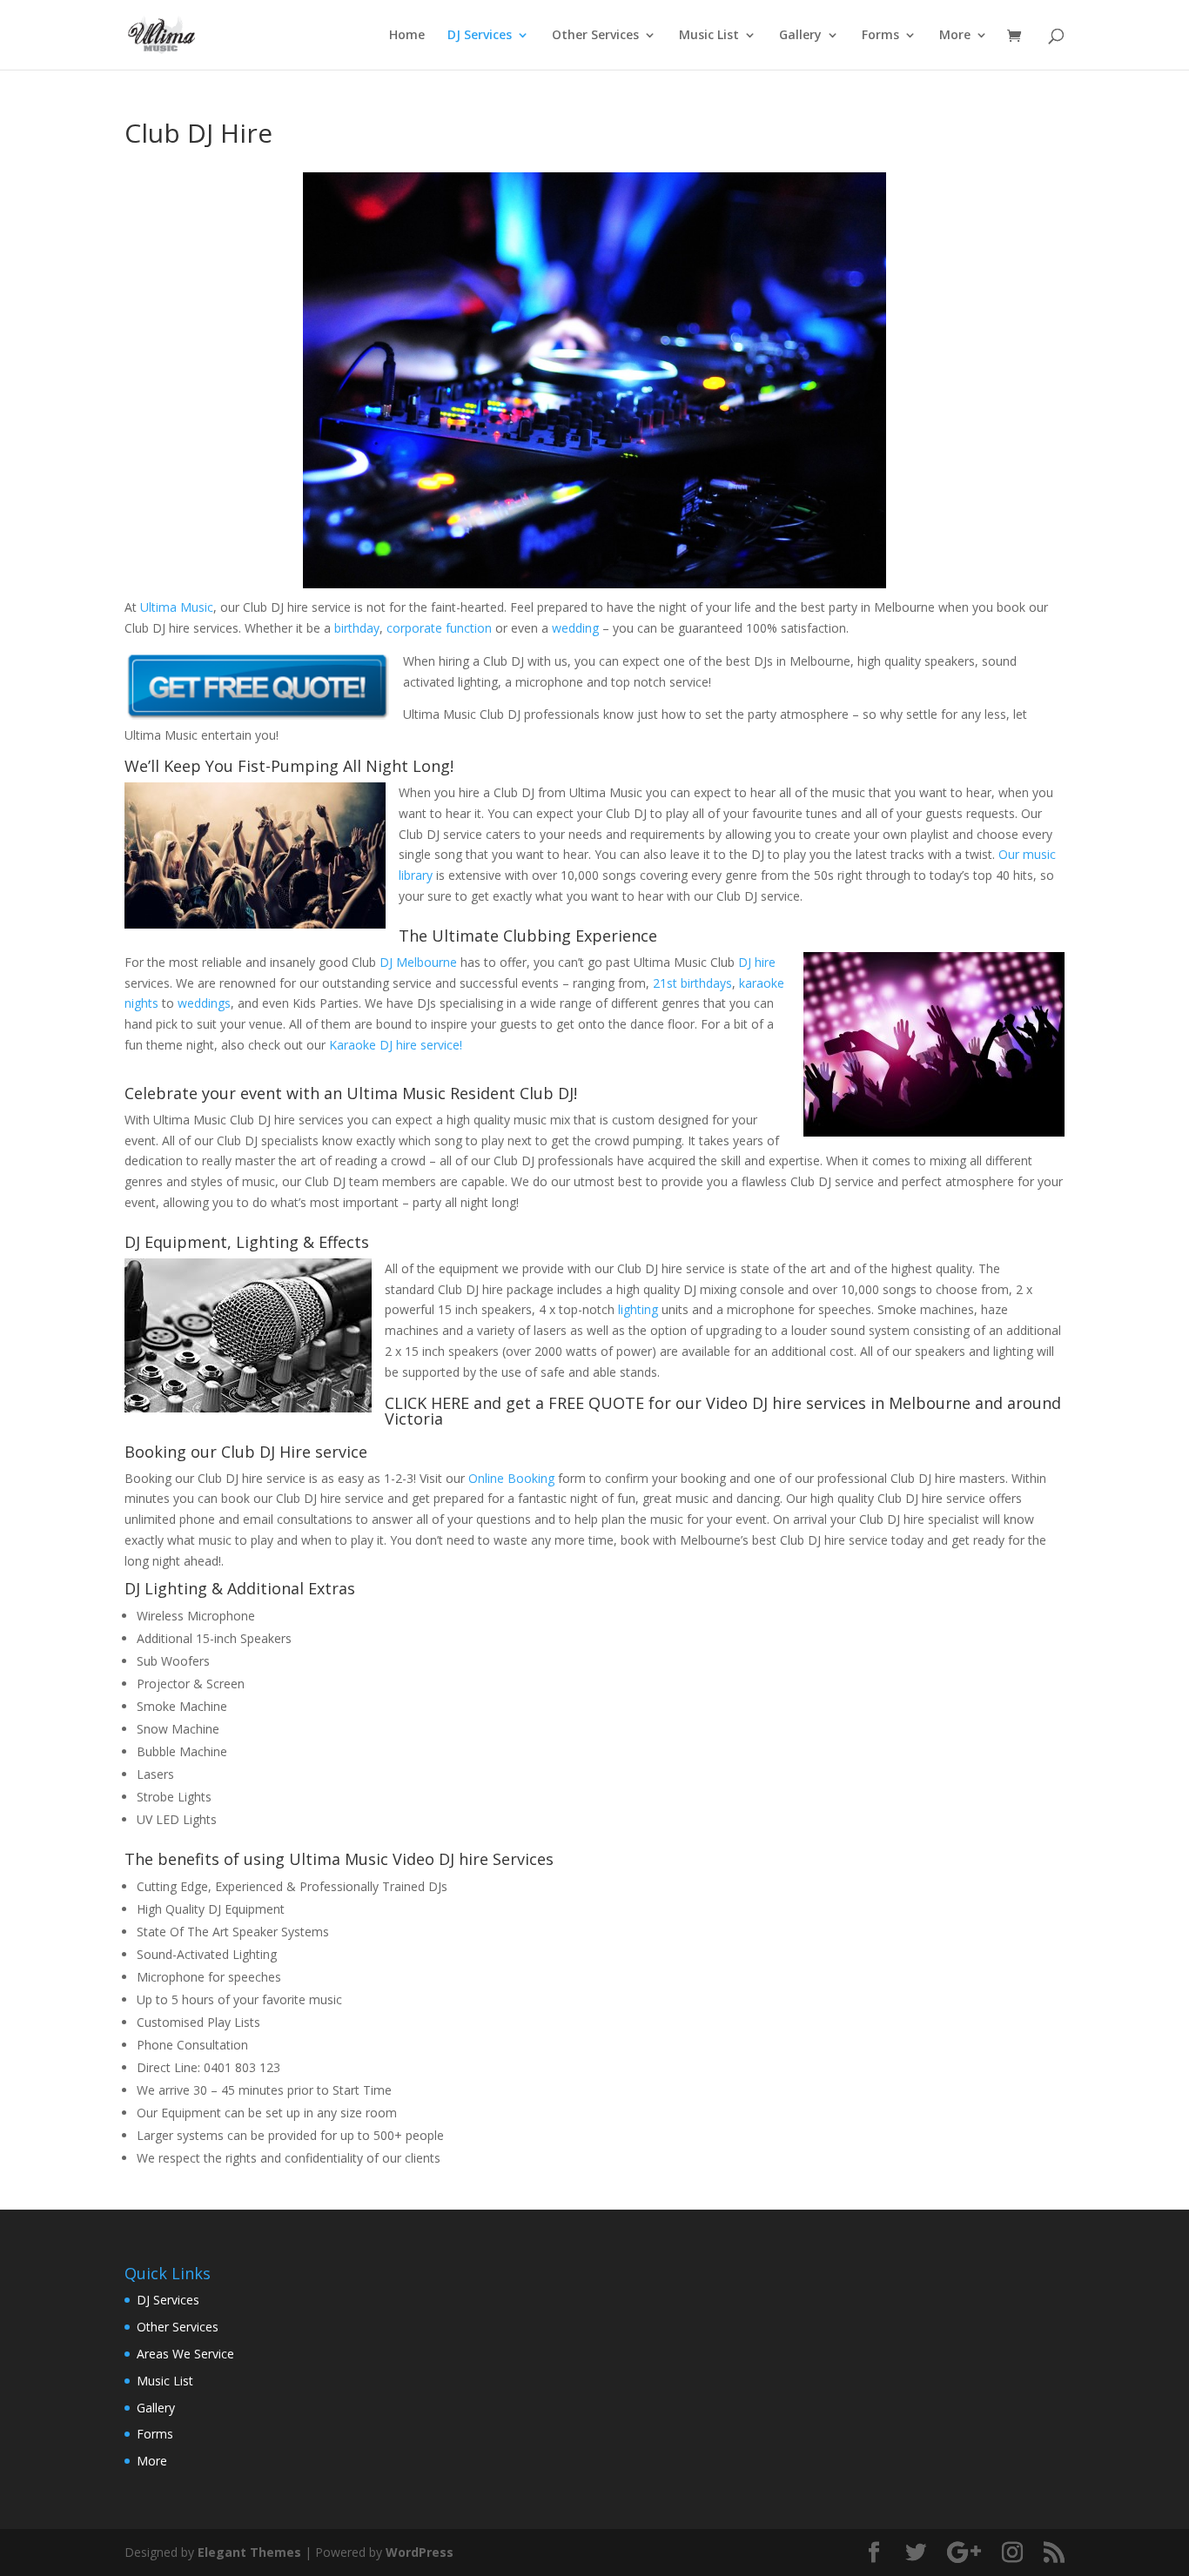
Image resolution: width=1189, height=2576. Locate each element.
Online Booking (511, 1478)
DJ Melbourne (418, 962)
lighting (638, 1309)
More (955, 36)
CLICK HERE (427, 1403)
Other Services (595, 36)
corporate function (439, 628)
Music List (709, 36)
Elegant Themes (249, 2552)
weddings (204, 1003)
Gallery (800, 36)
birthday (357, 628)
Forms (880, 36)
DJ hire (757, 962)
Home (407, 36)
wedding (575, 628)
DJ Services (480, 36)
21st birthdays (692, 983)
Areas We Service (185, 2354)
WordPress (420, 2552)
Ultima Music (177, 607)
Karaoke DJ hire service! (396, 1045)
